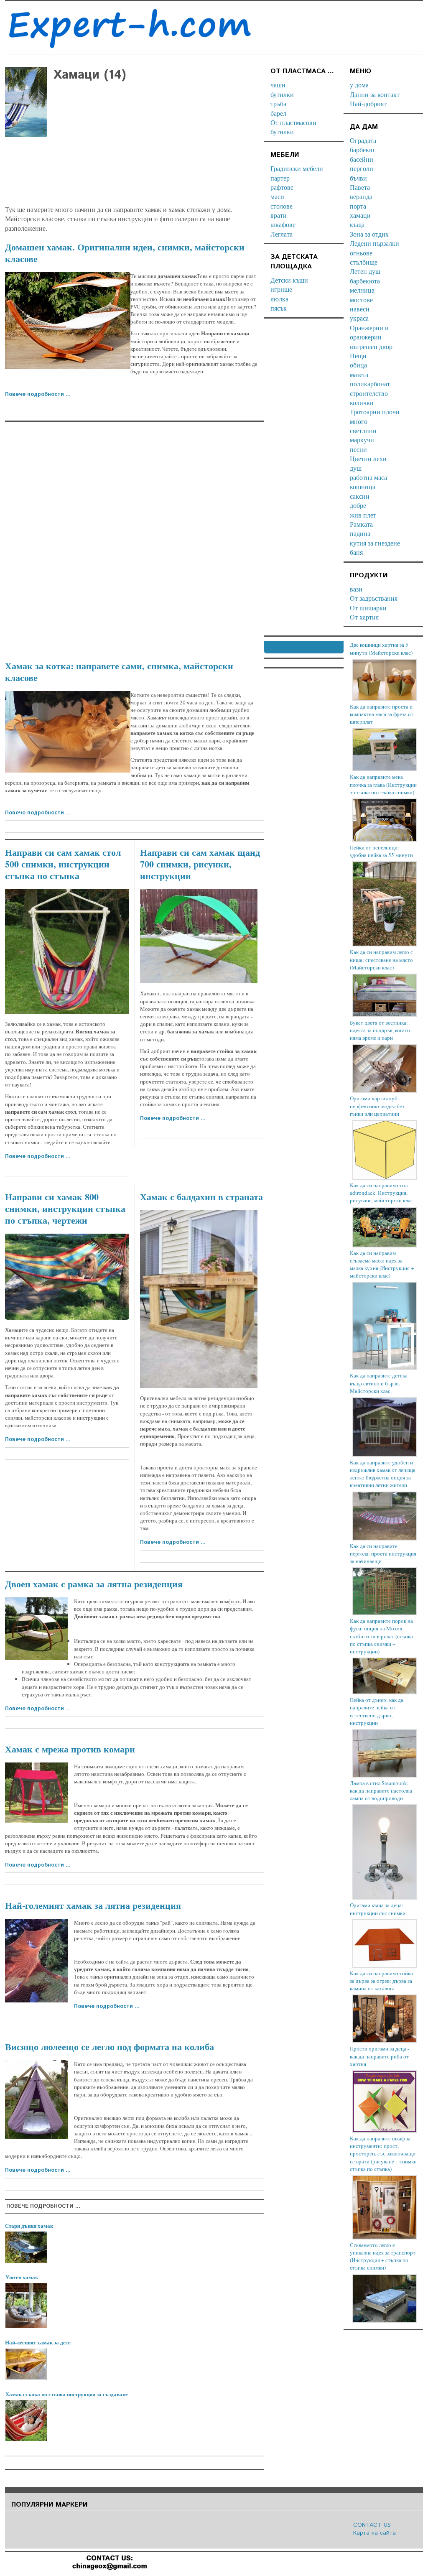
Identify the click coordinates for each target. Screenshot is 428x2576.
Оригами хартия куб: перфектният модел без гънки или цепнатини (377, 1106)
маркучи (362, 440)
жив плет (363, 515)
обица (358, 365)
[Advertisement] (134, 195)
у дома (359, 85)
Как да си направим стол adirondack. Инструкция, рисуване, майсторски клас (381, 1193)
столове (282, 206)
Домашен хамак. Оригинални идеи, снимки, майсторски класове (125, 253)
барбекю (362, 149)
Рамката (361, 524)
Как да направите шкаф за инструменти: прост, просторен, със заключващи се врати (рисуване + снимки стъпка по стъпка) (383, 2154)
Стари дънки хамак (29, 2225)
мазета (359, 374)
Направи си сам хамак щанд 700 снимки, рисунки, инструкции (200, 864)
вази (356, 589)
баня (356, 552)
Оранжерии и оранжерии (369, 332)
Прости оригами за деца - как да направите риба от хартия (380, 2056)
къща (357, 224)
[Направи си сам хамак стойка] (199, 936)
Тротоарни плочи (375, 412)
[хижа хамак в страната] (36, 2099)
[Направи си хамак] (67, 1277)
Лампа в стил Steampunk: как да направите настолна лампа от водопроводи (381, 1790)
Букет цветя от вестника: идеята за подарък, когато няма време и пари (380, 1030)
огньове (361, 253)
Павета (360, 187)
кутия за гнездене (375, 543)
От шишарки (368, 608)
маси (277, 196)
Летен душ (365, 271)
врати (279, 215)
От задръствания (374, 598)
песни (358, 449)
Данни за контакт (375, 94)
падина (360, 533)
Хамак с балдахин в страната (201, 1197)
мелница (362, 290)
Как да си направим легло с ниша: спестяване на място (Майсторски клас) (381, 959)
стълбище (364, 262)
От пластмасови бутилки (293, 127)
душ (356, 468)
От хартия (364, 617)
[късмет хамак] (68, 321)
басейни (362, 159)
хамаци (360, 215)
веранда (361, 196)
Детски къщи (289, 280)
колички (362, 402)
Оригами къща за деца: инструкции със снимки (378, 1909)
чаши (278, 85)
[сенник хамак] (199, 1299)
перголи (362, 168)
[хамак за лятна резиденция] (36, 1629)
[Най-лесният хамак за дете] (26, 2364)
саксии (360, 496)
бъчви (358, 178)
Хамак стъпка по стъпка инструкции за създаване (67, 2394)
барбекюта (365, 281)
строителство (369, 393)
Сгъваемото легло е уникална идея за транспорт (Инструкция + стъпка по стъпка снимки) (383, 2256)
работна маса (368, 477)
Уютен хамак (22, 2277)
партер (280, 178)
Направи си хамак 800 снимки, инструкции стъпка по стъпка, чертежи (65, 1208)
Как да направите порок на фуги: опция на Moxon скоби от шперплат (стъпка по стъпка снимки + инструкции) (381, 1636)
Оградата (363, 140)
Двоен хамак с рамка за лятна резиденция (94, 1584)
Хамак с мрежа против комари (70, 1749)
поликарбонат (370, 384)
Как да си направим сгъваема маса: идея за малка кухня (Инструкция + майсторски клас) (382, 1264)
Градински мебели (297, 168)
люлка (279, 299)
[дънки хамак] (26, 2247)
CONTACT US (372, 2525)
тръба (278, 103)
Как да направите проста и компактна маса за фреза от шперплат (382, 714)
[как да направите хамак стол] (67, 951)
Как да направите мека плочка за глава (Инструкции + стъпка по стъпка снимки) (383, 784)
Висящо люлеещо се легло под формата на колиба (110, 2047)
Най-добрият (368, 103)
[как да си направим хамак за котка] (68, 732)
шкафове (283, 224)
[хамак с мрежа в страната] (36, 1793)
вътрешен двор (371, 346)
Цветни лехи (368, 458)
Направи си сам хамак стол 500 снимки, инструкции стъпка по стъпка (63, 864)
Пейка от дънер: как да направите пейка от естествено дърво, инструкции (377, 1711)
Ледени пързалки (374, 243)
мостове (361, 300)
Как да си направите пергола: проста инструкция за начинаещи (383, 1553)
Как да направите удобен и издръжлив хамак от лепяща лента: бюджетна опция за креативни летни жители (383, 1474)
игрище (281, 289)
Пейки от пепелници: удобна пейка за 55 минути (381, 851)
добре (358, 505)
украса (359, 318)
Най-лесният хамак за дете (38, 2342)
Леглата (282, 234)
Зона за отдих (369, 234)
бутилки (282, 94)
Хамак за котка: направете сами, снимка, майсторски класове (119, 672)
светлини (363, 430)
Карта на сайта (374, 2533)
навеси (360, 309)
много (359, 421)
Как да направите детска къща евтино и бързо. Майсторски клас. (379, 1383)
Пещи (358, 356)
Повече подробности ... (38, 394)
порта (358, 206)
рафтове (282, 187)
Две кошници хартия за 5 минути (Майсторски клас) (381, 648)
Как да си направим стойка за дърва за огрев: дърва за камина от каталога (381, 1981)
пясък (279, 308)
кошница (363, 486)
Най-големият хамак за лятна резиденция (93, 1905)
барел (278, 113)
